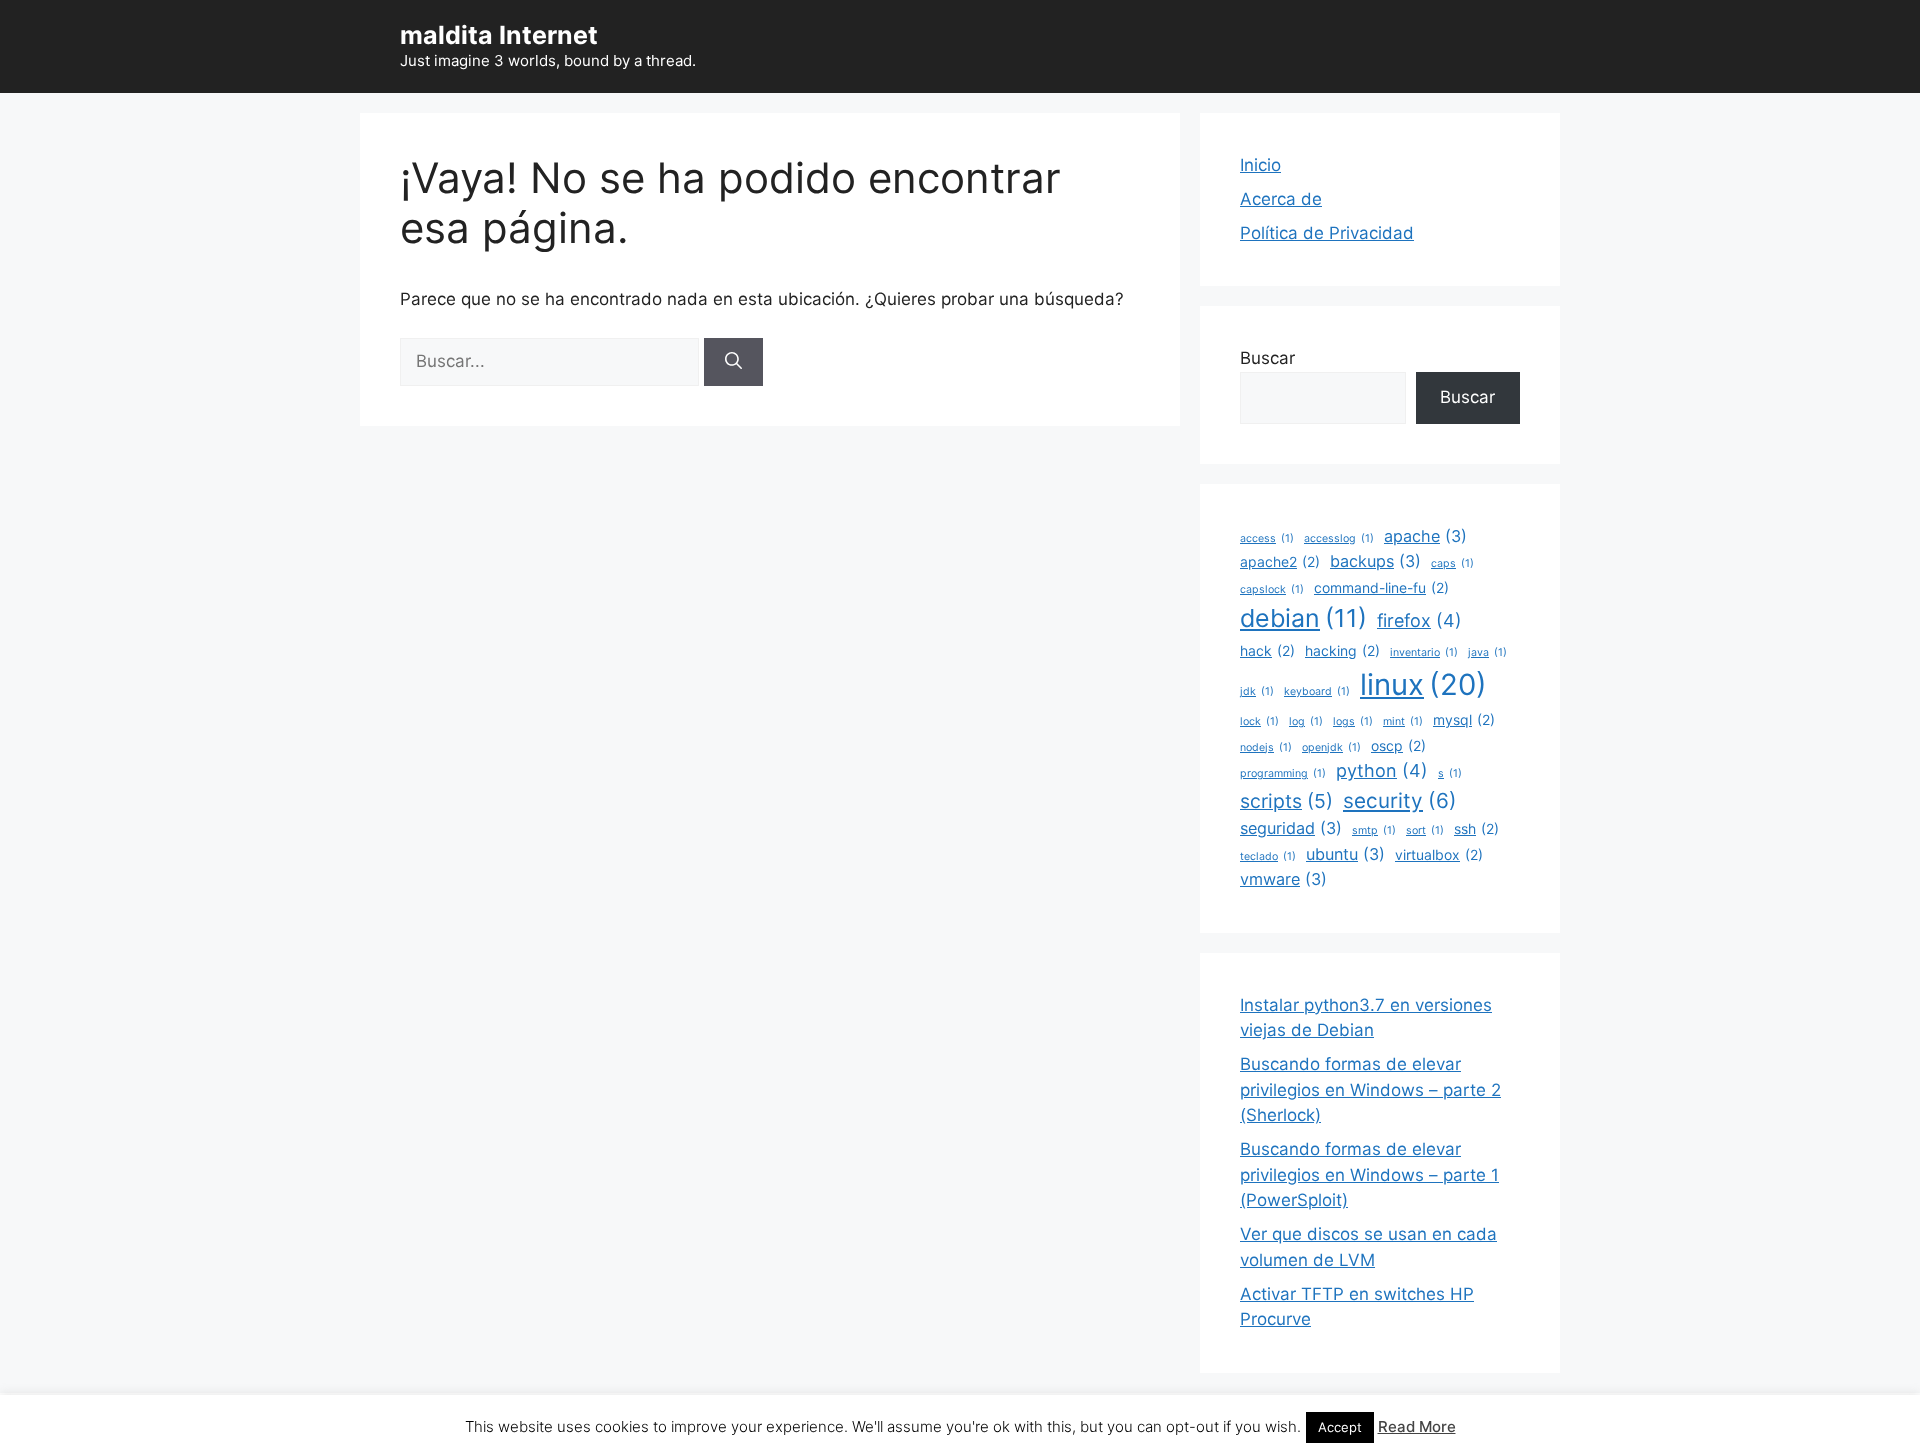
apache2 (1280, 561)
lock (1259, 721)
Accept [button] (1340, 1427)
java (1487, 652)
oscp (1398, 745)
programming (1283, 773)
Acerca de (1281, 199)
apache (1425, 536)
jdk (1257, 691)
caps (1452, 563)
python (1382, 770)
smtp (1374, 830)
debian (1303, 618)
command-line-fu (1381, 587)
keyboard (1317, 691)
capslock (1272, 589)
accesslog (1339, 538)
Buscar (1267, 358)
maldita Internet (499, 35)
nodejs (1266, 747)
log (1306, 721)
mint (1403, 721)
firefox (1419, 620)
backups (1375, 561)
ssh (1476, 828)
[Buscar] (733, 362)
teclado (1268, 856)
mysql (1464, 719)
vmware (1283, 879)
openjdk (1331, 747)
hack (1267, 650)
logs (1353, 721)
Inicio (1260, 165)
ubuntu (1345, 854)
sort (1425, 830)
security (1400, 800)
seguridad (1291, 828)
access (1267, 538)
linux (1423, 684)
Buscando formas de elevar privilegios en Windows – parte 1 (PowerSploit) (1369, 1174)
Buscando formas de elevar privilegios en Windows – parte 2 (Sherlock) (1370, 1089)
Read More (1417, 1426)
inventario (1424, 652)
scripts (1286, 801)
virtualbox (1439, 854)
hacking (1342, 650)
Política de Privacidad (1327, 233)
